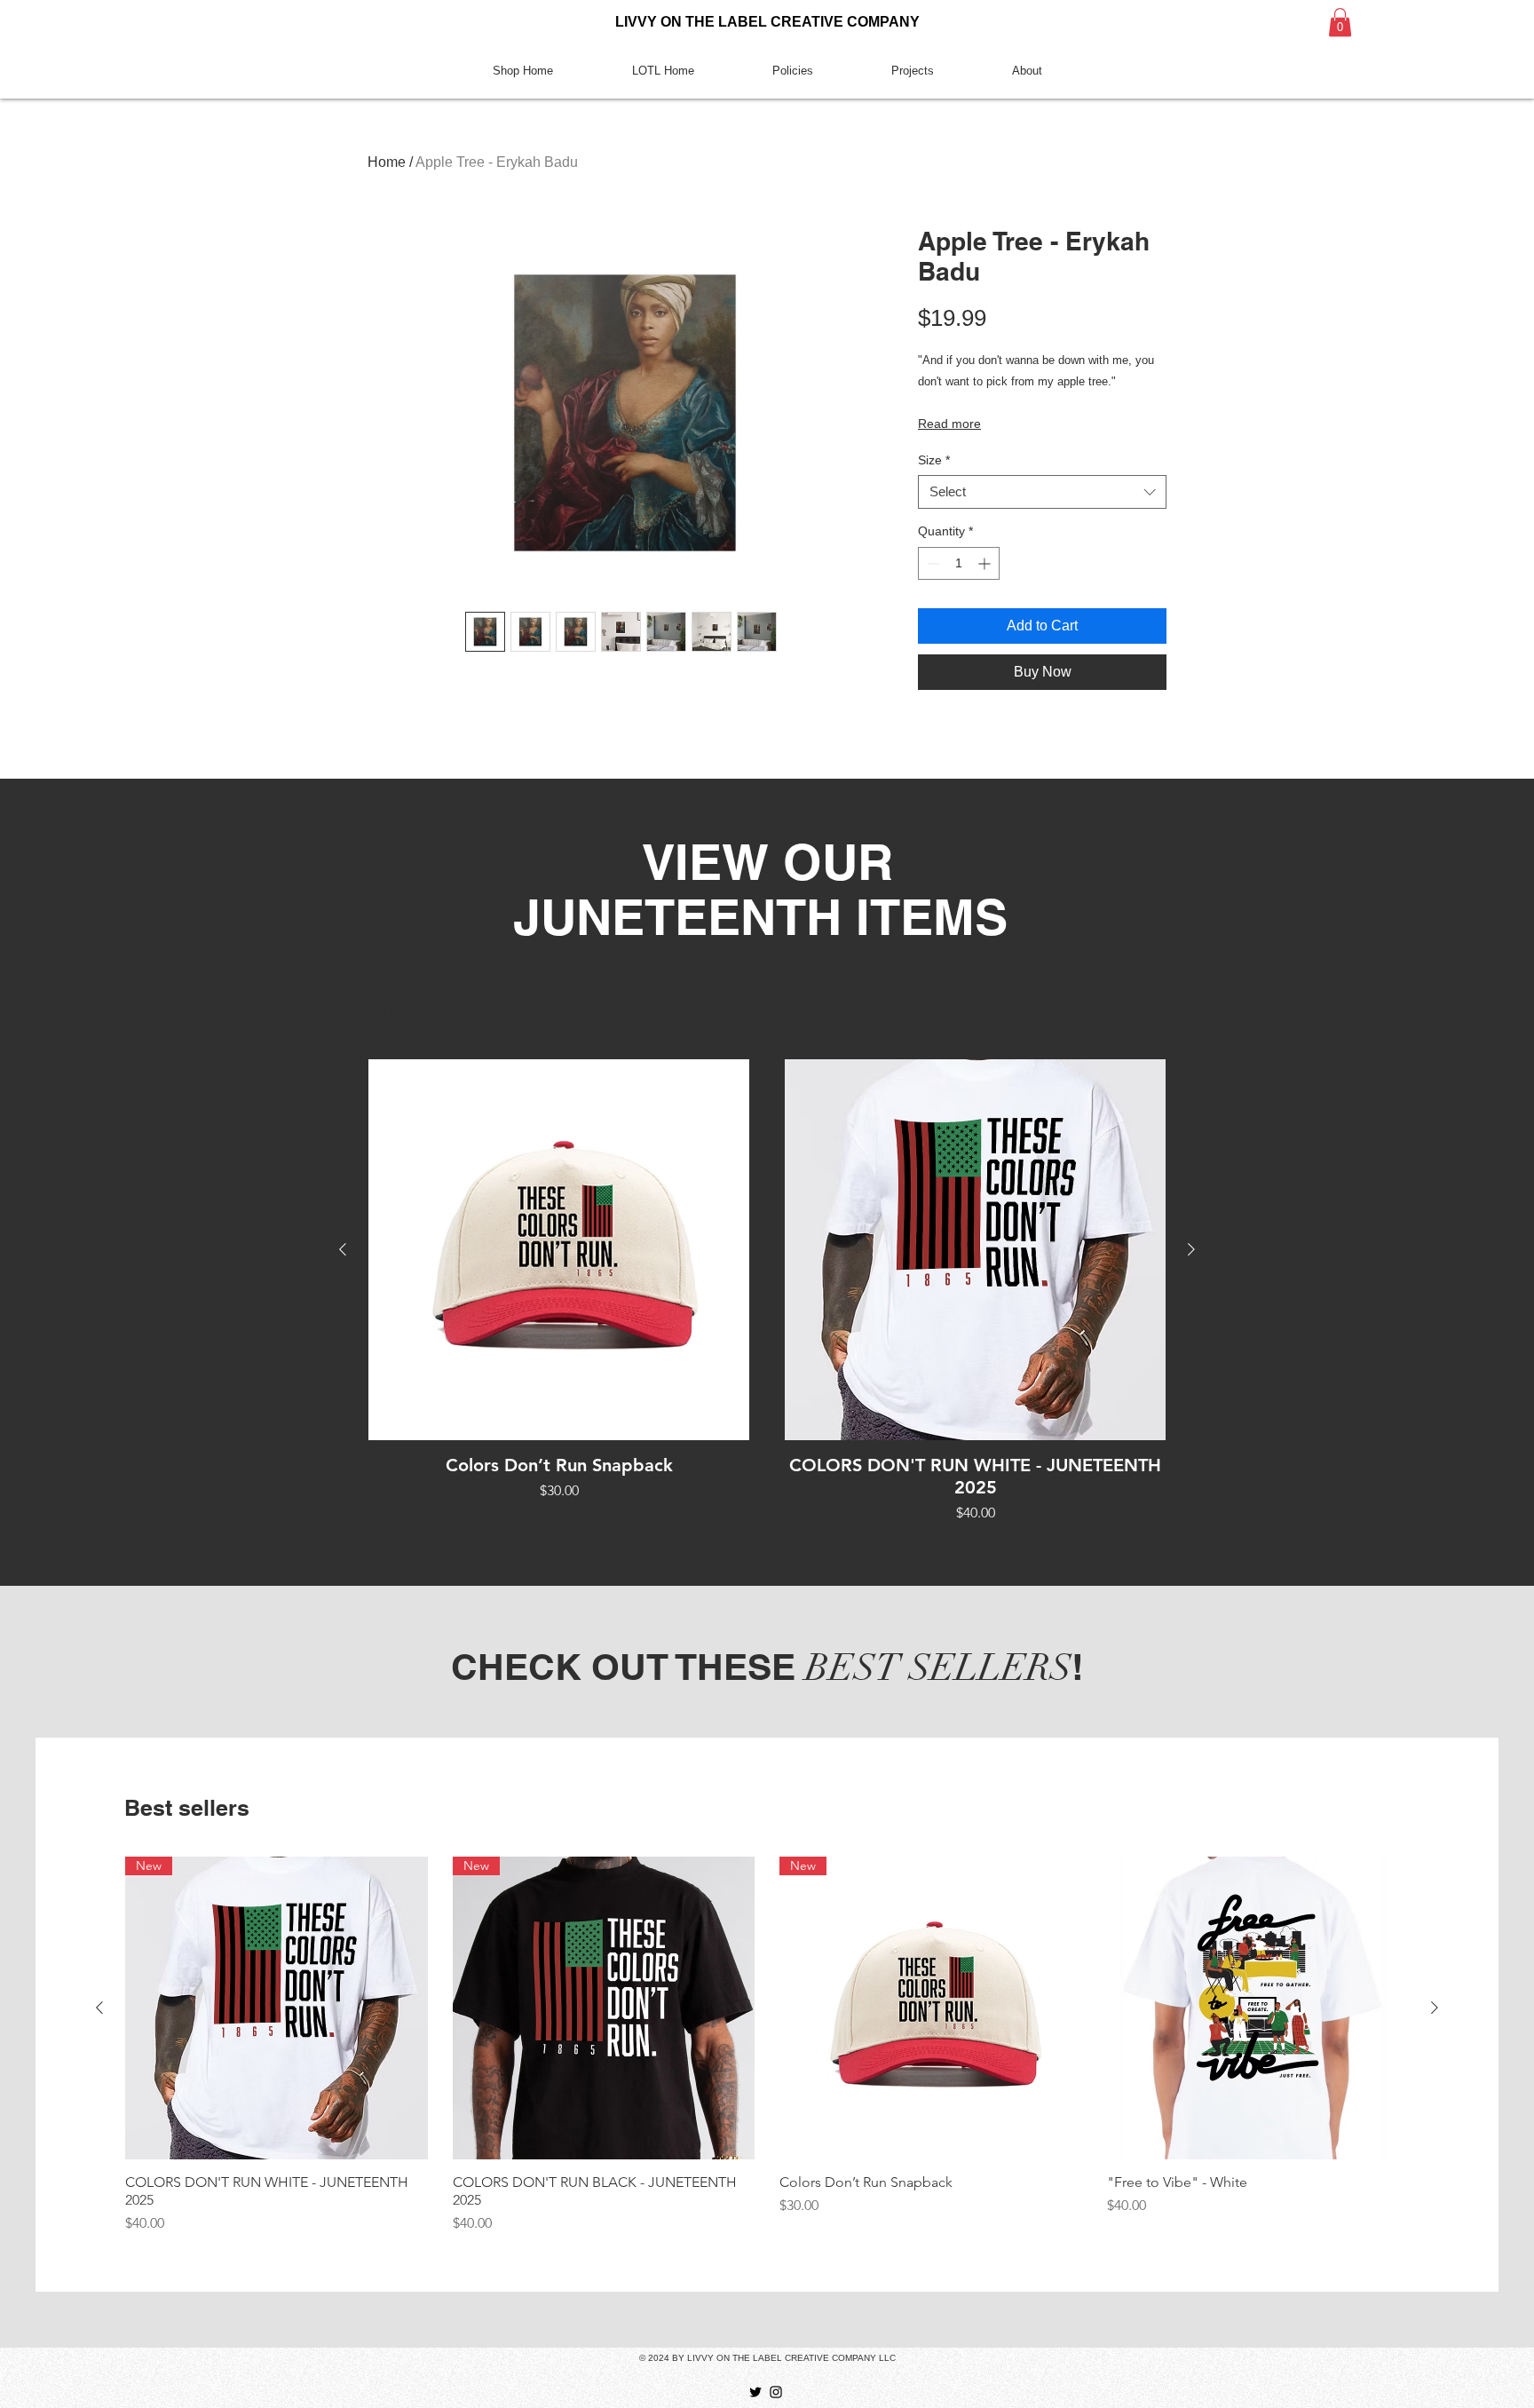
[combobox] (1042, 492)
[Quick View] (559, 1250)
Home (387, 162)
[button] (1340, 22)
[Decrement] (932, 563)
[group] (767, 1291)
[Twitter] (755, 2392)
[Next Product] (1191, 1249)
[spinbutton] (959, 563)
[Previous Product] (343, 1249)
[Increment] (986, 563)
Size (934, 460)
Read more (949, 424)
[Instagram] (776, 2392)
